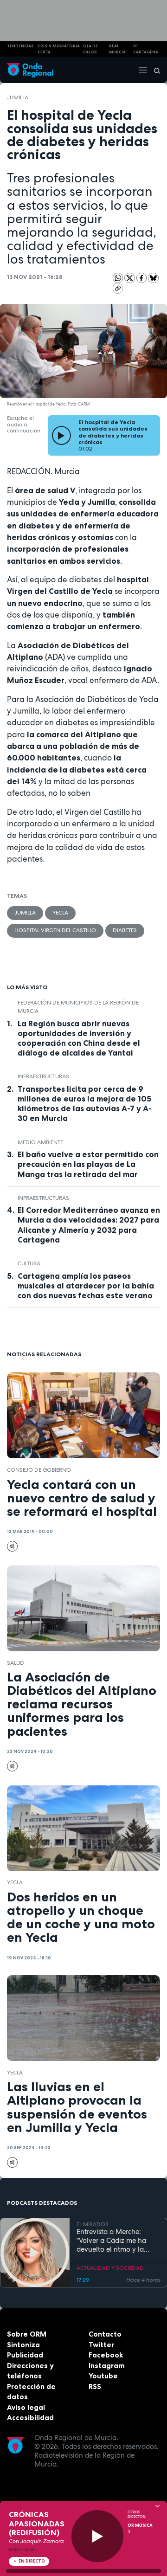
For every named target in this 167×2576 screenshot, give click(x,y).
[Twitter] (130, 277)
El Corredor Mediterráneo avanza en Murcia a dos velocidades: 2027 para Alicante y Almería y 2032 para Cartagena (89, 1225)
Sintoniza (23, 2345)
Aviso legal (26, 2407)
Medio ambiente (40, 1142)
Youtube (103, 2376)
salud (16, 1663)
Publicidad (25, 2355)
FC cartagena (146, 49)
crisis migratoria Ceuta (59, 49)
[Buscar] (154, 70)
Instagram (107, 2366)
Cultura (29, 1263)
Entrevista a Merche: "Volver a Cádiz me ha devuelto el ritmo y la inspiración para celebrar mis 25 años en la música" (117, 2241)
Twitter (101, 2345)
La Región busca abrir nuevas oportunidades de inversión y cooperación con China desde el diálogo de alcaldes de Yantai (79, 1038)
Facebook (106, 2355)
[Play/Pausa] (98, 2536)
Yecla (60, 913)
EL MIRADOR (93, 2224)
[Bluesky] (153, 277)
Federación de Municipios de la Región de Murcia (78, 1007)
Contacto (105, 2334)
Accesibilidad (30, 2418)
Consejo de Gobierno (39, 1470)
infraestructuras (43, 1076)
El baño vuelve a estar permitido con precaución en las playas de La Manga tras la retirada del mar (88, 1164)
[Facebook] (142, 277)
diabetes (125, 930)
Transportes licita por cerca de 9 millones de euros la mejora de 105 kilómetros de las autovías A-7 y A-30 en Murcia (85, 1104)
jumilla (18, 97)
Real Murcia (117, 49)
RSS (95, 2386)
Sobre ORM (27, 2334)
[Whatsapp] (118, 278)
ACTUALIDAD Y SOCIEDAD (110, 2268)
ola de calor (90, 49)
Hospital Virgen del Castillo (55, 930)
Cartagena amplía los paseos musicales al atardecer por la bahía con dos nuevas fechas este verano (86, 1286)
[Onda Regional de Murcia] (30, 70)
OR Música (140, 2525)
